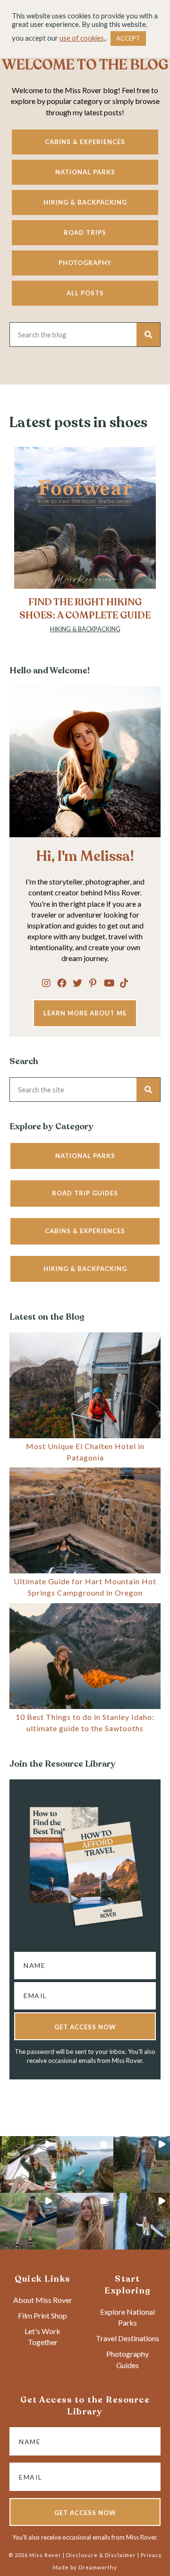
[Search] (148, 335)
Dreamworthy (98, 2567)
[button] (46, 983)
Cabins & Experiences (85, 142)
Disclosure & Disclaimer (101, 2555)
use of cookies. (82, 38)
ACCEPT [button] (128, 38)
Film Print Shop (42, 2315)
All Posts (85, 293)
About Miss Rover (43, 2300)
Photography (85, 263)
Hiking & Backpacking (85, 202)
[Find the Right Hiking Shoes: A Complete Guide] (85, 545)
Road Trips (85, 232)
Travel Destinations (127, 2338)
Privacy (151, 2555)
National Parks (85, 172)
